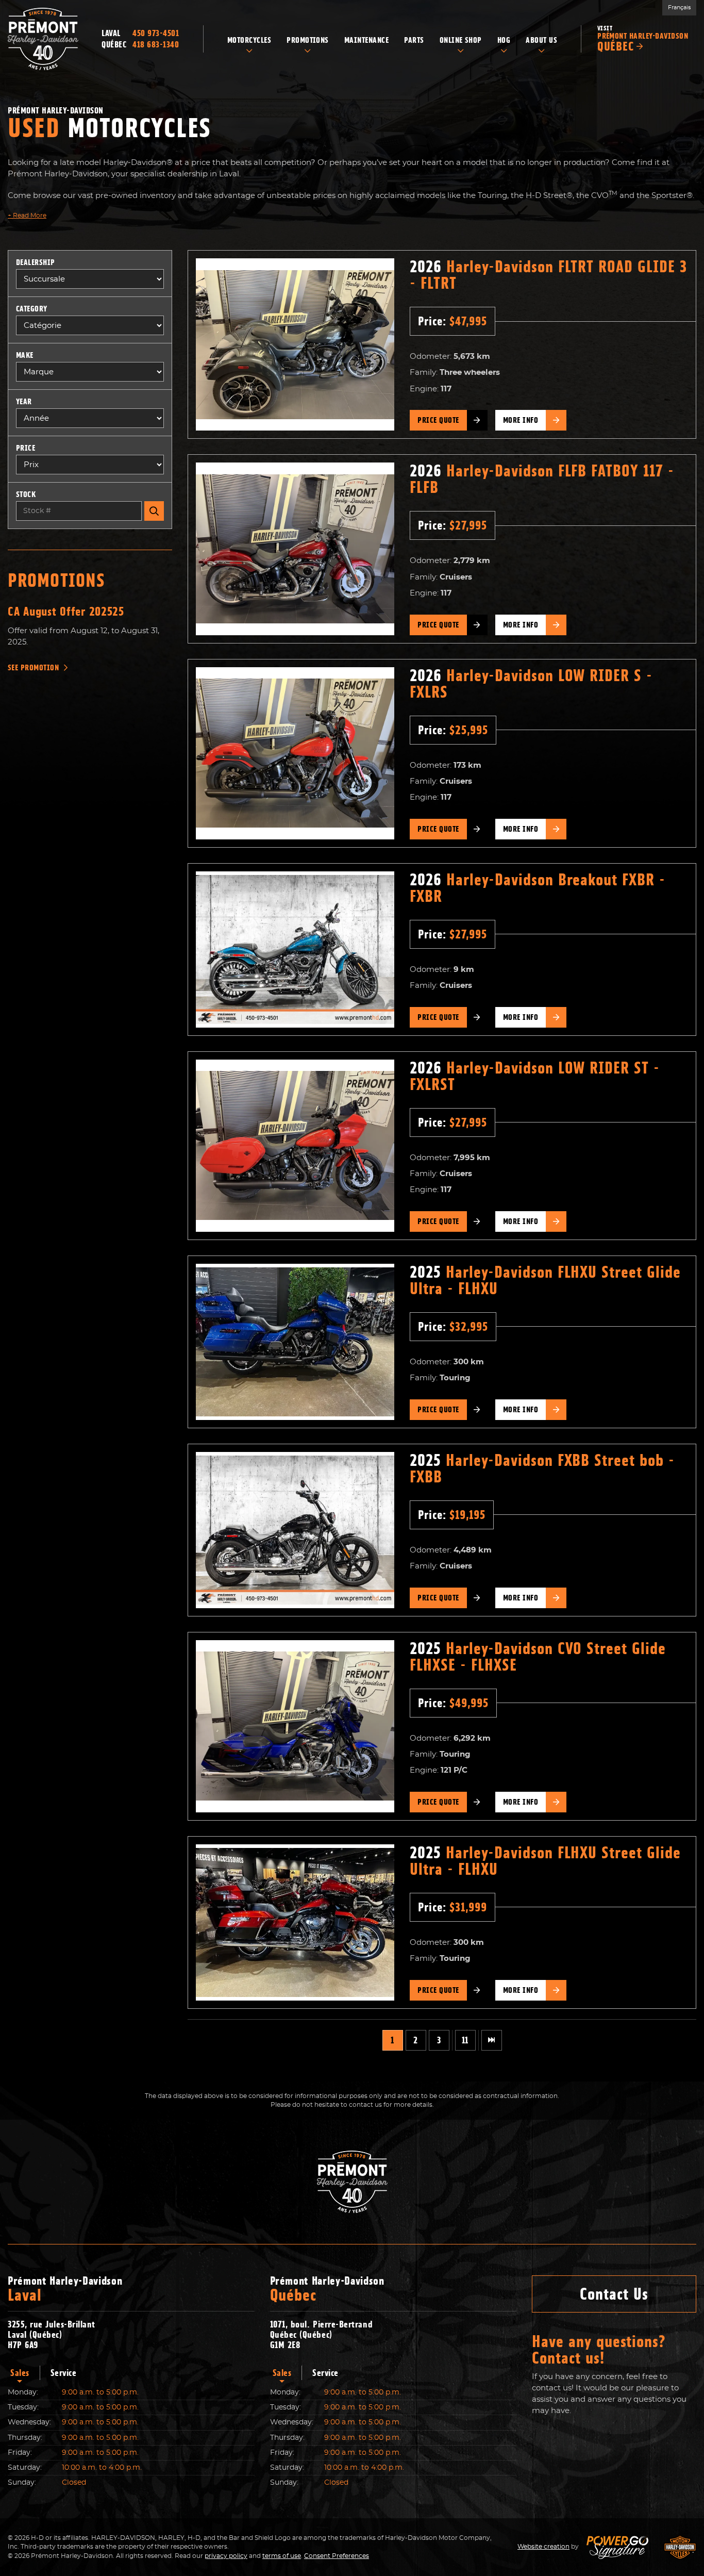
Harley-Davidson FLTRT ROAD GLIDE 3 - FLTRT (548, 275)
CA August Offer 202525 (66, 612)
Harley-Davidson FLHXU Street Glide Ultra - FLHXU (545, 1280)
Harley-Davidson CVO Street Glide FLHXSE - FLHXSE (538, 1657)
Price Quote (438, 420)
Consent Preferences (337, 2556)
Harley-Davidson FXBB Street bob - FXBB (542, 1468)
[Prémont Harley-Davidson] (43, 39)
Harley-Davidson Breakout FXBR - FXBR (538, 888)
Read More (27, 216)
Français (679, 7)
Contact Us (614, 2294)
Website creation (543, 2547)
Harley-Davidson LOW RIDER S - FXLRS (531, 684)
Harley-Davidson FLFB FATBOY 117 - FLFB (542, 479)
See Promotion (33, 668)
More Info (521, 420)
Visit (643, 39)
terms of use (282, 2556)
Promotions (56, 580)
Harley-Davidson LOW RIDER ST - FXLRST (535, 1076)
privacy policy (226, 2556)
